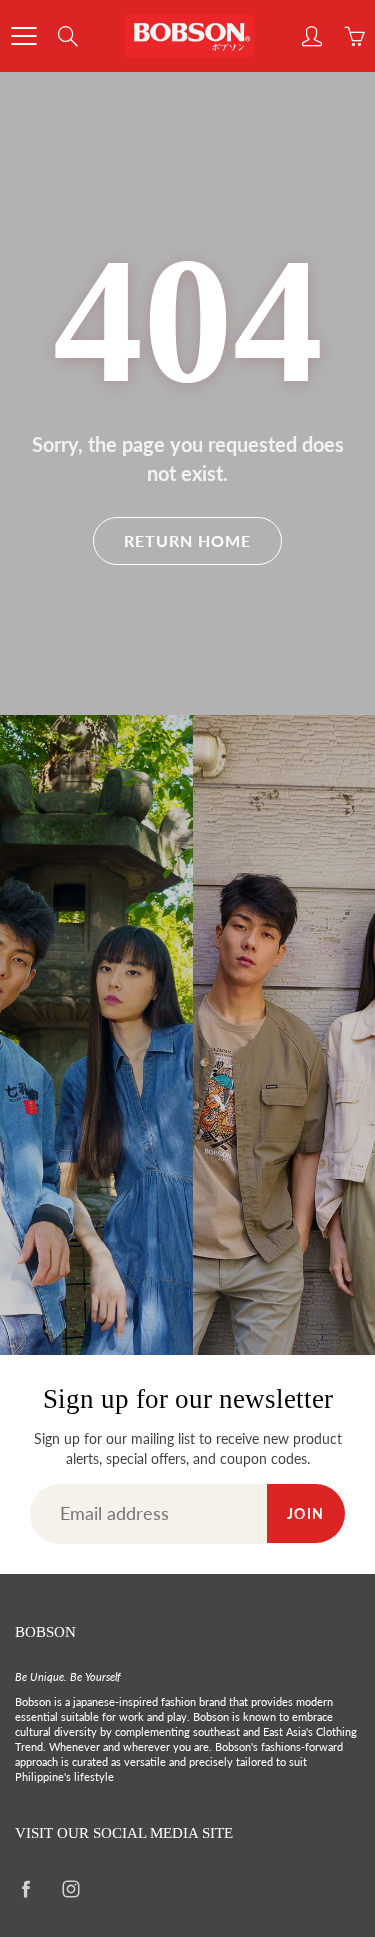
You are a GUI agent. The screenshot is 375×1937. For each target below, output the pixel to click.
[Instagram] (70, 1889)
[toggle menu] (23, 36)
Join (306, 1513)
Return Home (187, 540)
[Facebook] (25, 1889)
